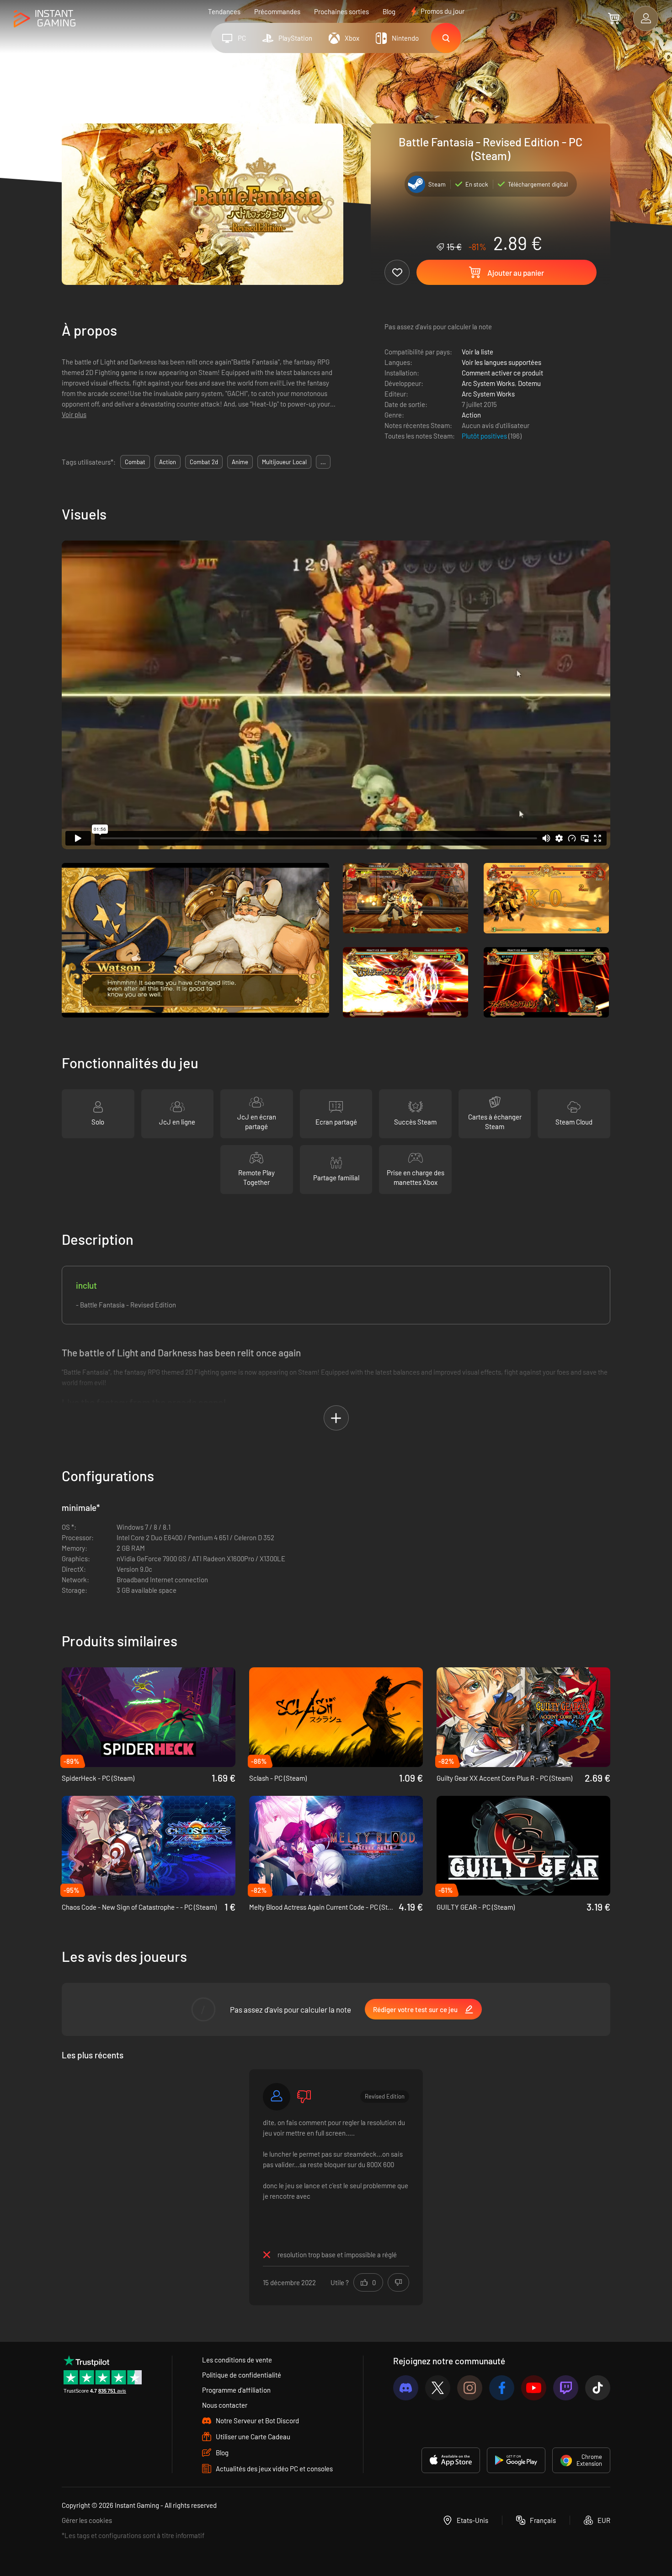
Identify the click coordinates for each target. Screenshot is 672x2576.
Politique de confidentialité (242, 2375)
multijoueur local (284, 462)
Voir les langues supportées (501, 362)
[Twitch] (566, 2388)
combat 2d (204, 462)
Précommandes (277, 11)
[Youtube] (534, 2388)
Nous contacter (225, 2405)
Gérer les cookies (87, 2520)
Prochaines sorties (341, 11)
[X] (438, 2388)
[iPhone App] (451, 2460)
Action (471, 415)
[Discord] (406, 2388)
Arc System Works (488, 383)
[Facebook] (502, 2388)
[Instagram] (470, 2388)
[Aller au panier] (614, 18)
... (323, 462)
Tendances (224, 11)
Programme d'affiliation (236, 2390)
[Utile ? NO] (398, 2282)
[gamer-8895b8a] (277, 2097)
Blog (389, 11)
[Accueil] (45, 19)
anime (240, 462)
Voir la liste (477, 352)
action (168, 462)
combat (135, 462)
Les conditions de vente (237, 2360)
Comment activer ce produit (502, 373)
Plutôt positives (485, 436)
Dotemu (529, 383)
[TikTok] (598, 2388)
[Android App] (516, 2460)
